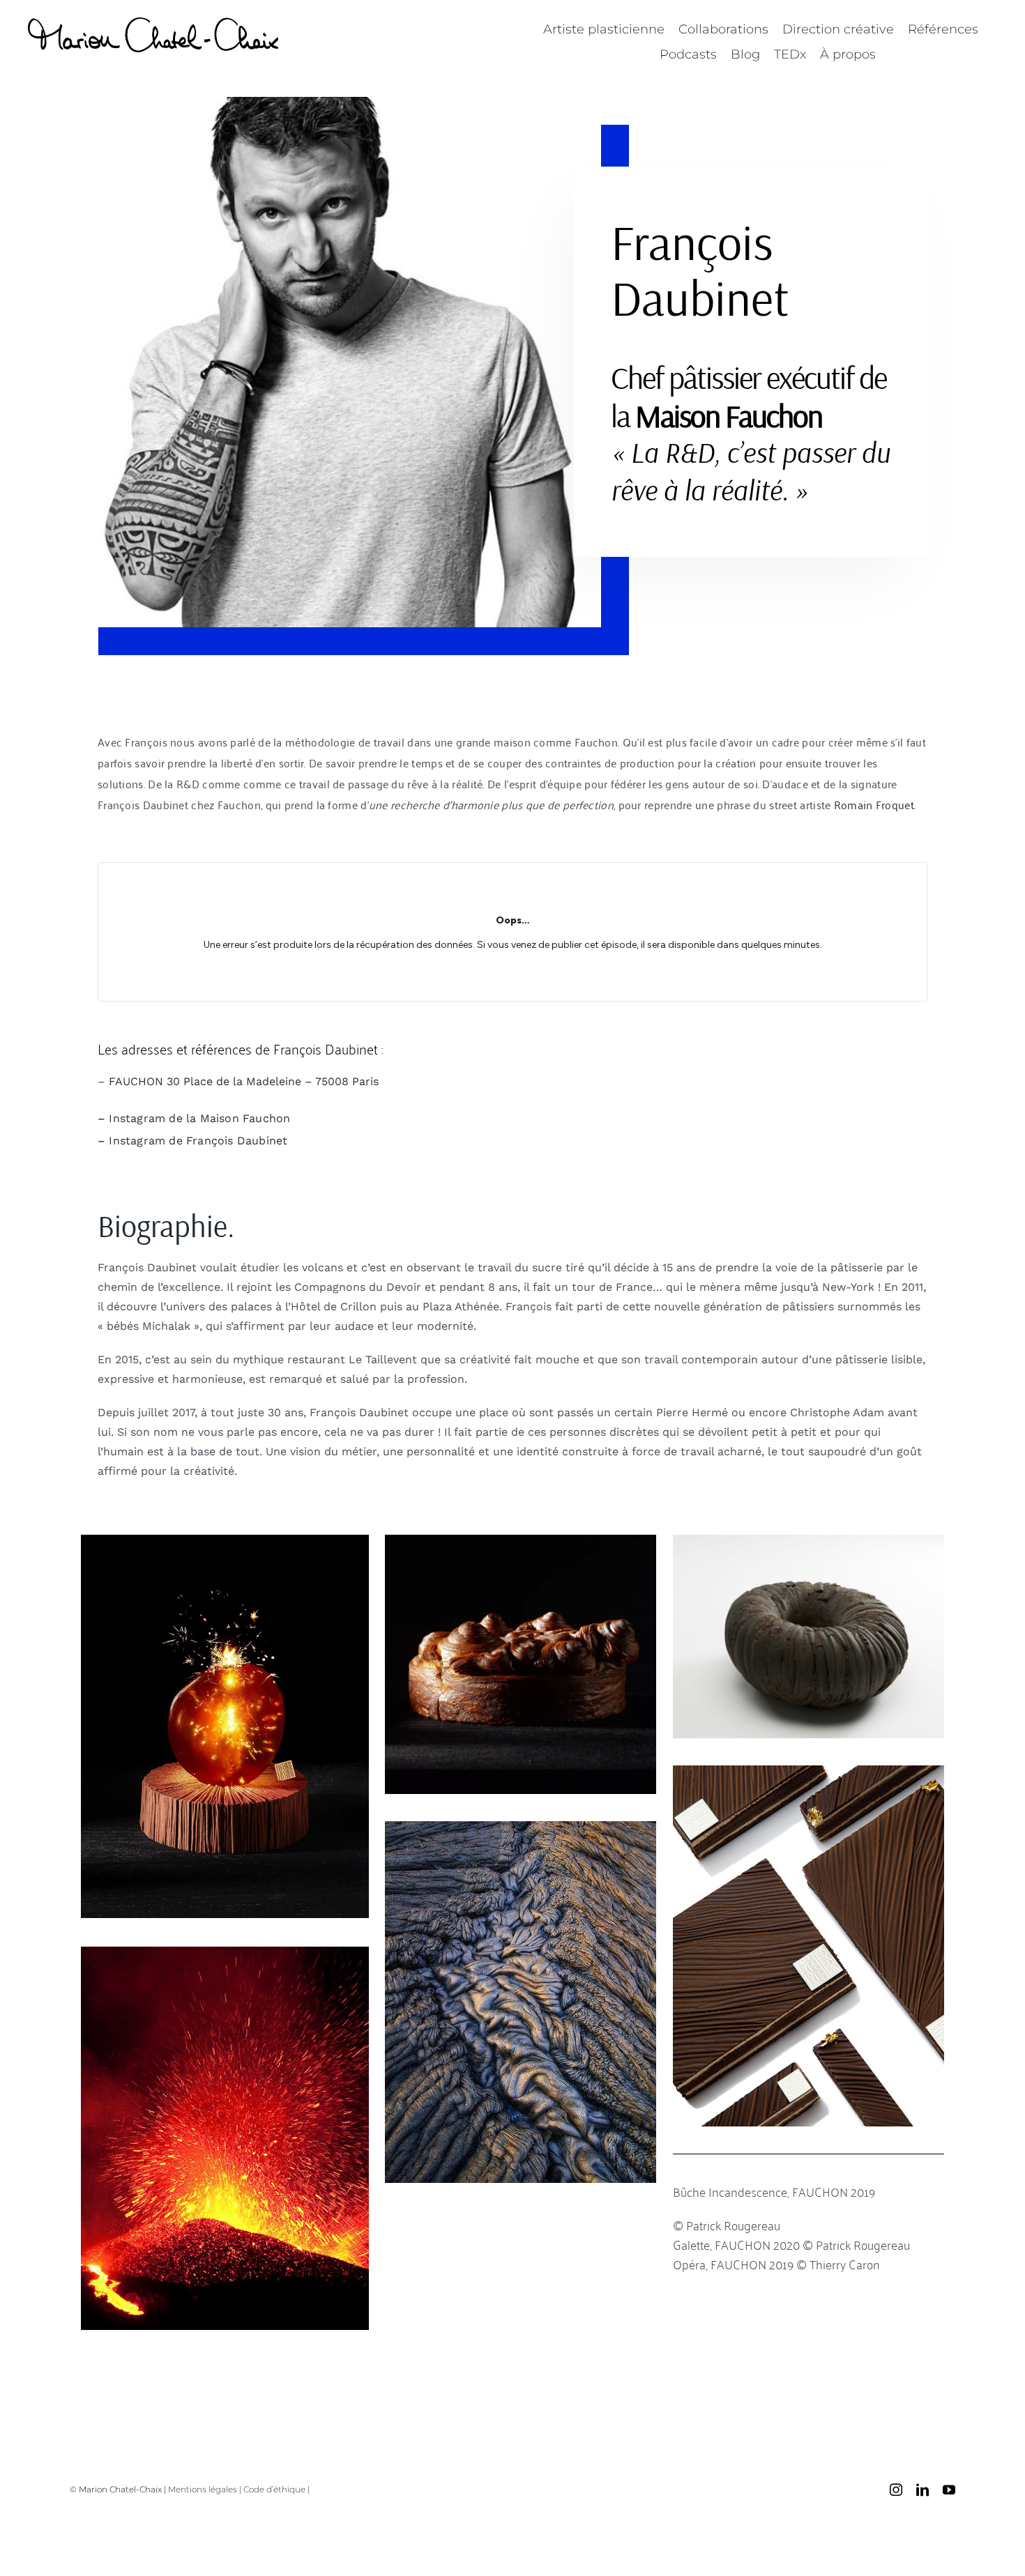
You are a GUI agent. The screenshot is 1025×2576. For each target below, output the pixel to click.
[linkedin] (922, 2490)
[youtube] (949, 2490)
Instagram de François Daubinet (198, 1141)
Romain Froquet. (875, 804)
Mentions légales (203, 2489)
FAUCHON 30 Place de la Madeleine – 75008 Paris (244, 1081)
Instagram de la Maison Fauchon (199, 1118)
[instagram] (896, 2490)
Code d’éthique (274, 2489)
